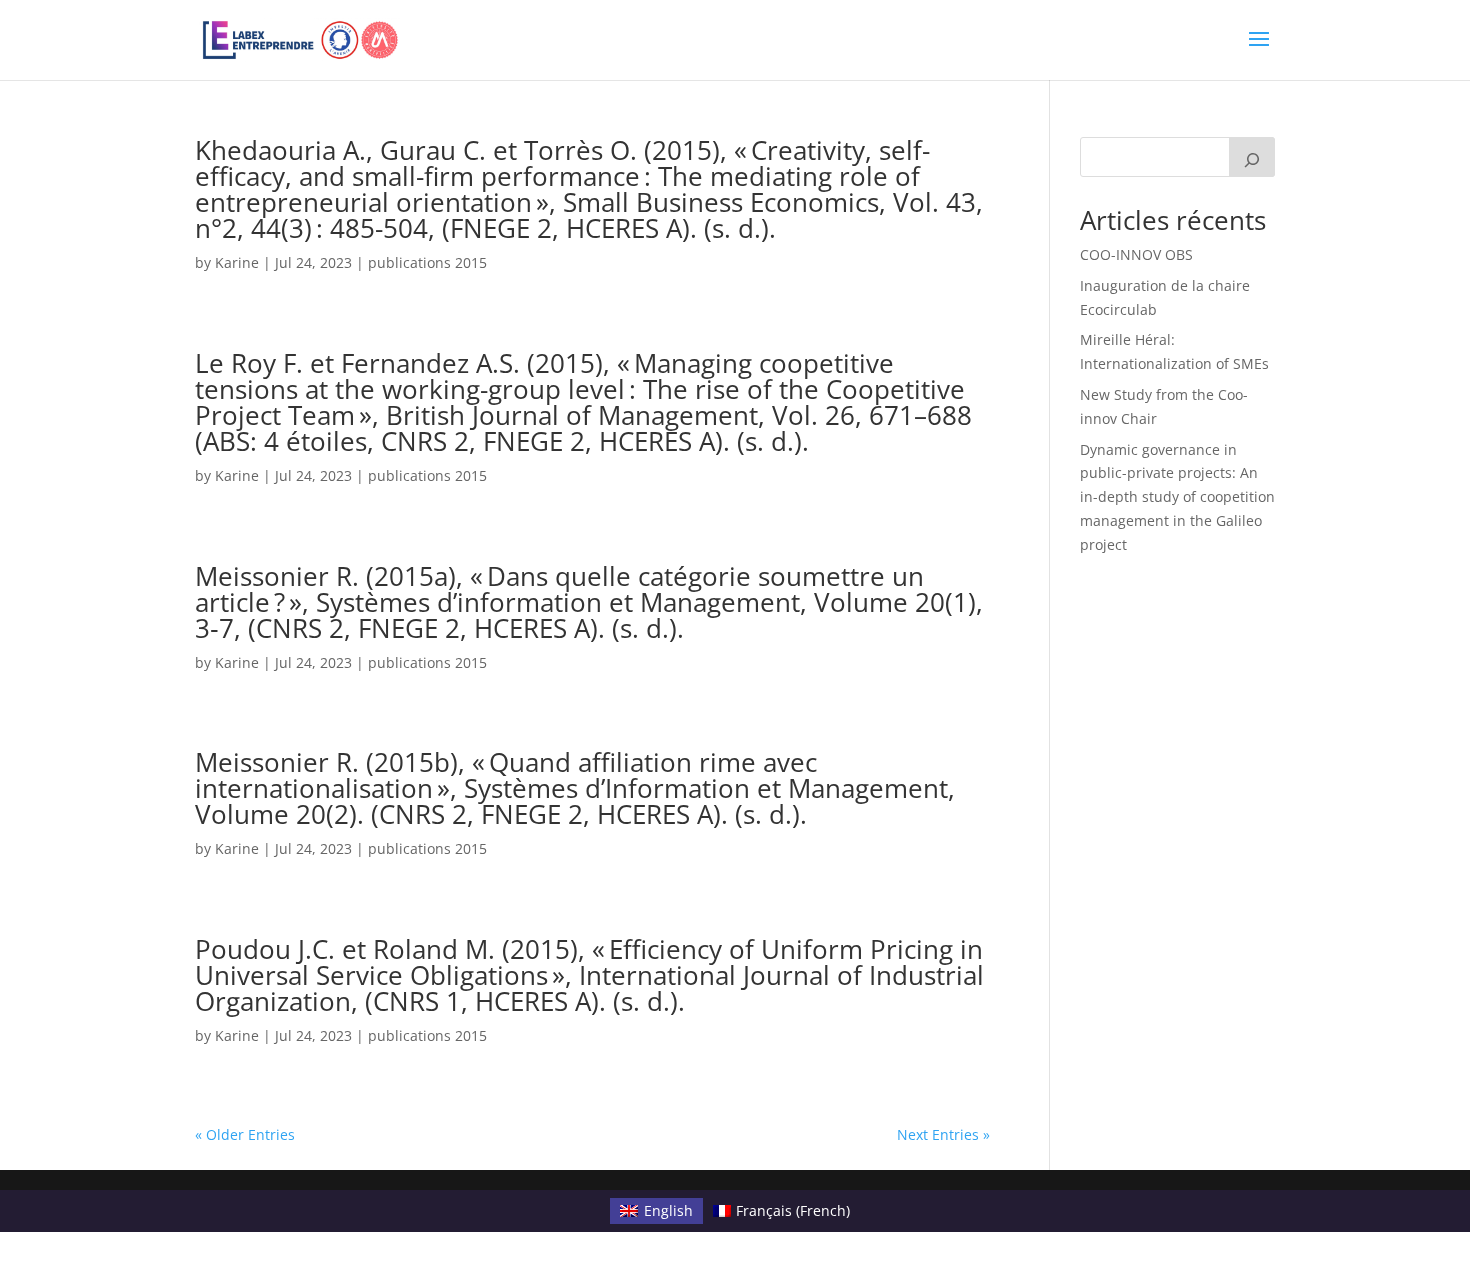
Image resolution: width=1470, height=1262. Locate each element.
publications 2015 (427, 262)
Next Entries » (943, 1134)
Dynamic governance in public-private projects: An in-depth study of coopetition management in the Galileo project (1177, 497)
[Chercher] (1252, 157)
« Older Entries (245, 1134)
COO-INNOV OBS (1136, 254)
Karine (237, 262)
